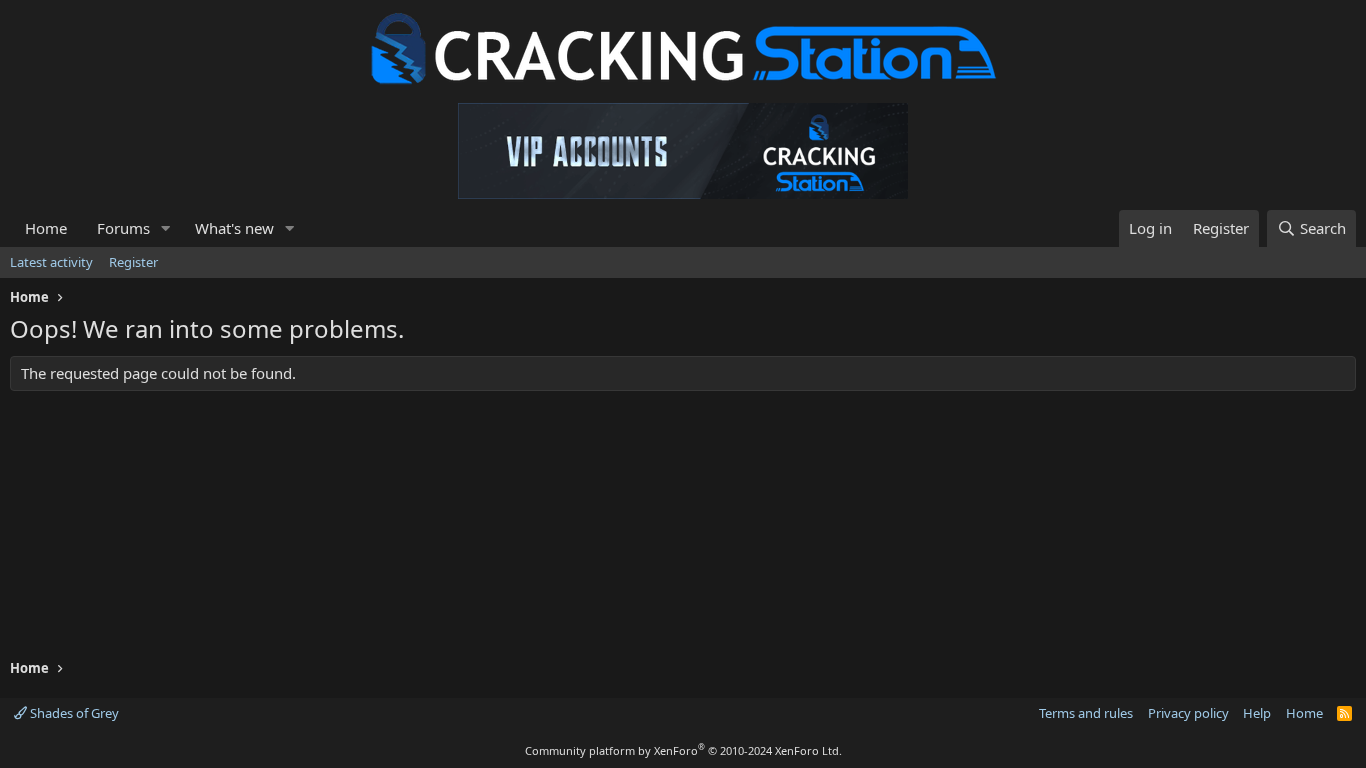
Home (46, 228)
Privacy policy (1188, 713)
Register (133, 262)
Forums (123, 228)
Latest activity (51, 262)
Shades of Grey (73, 713)
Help (1257, 713)
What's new (234, 228)
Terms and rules (1086, 713)
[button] (166, 228)
